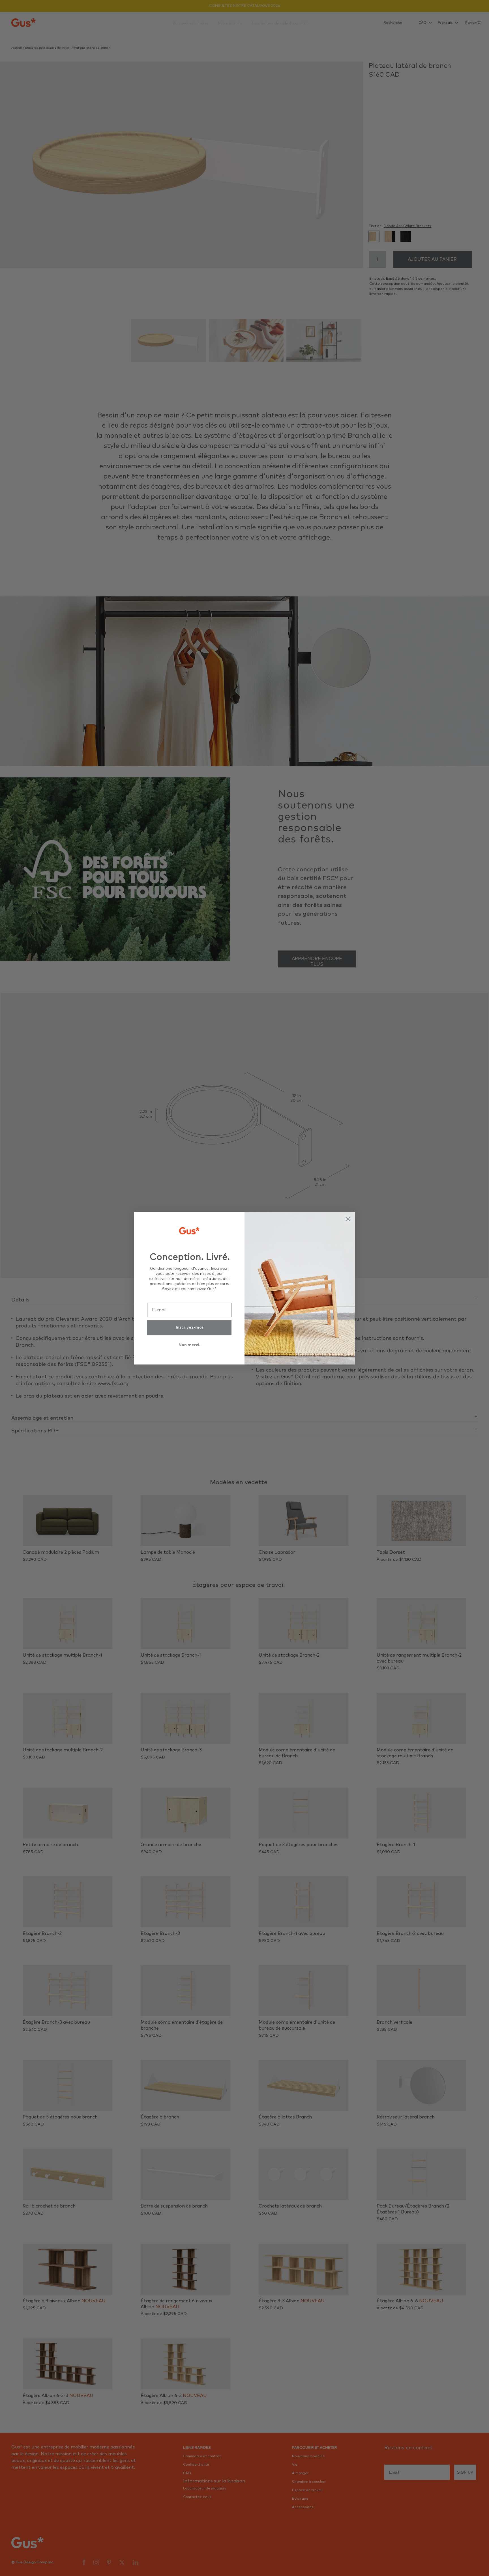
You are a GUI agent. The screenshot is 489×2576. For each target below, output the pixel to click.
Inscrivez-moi (189, 1327)
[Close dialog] (348, 1219)
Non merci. (189, 1345)
